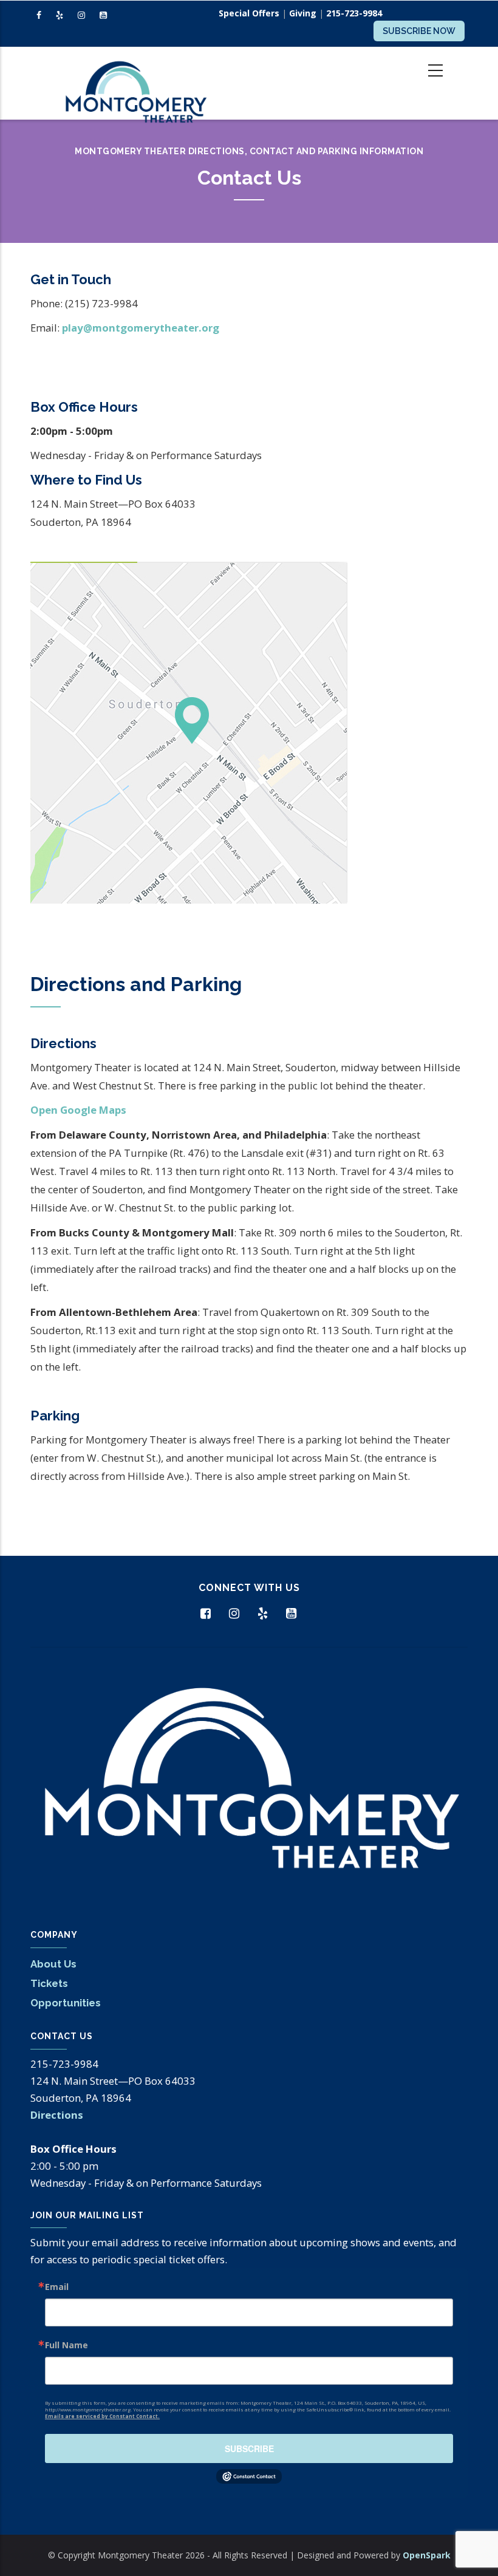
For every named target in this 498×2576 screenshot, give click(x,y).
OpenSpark (427, 2555)
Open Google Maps (78, 1110)
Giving (303, 13)
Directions (57, 2115)
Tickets (49, 1983)
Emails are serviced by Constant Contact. (102, 2416)
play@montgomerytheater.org (141, 328)
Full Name (67, 2345)
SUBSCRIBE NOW (419, 31)
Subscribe (249, 2448)
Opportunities (66, 2003)
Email (57, 2287)
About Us (53, 1964)
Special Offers (249, 13)
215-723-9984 (354, 13)
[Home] (135, 83)
